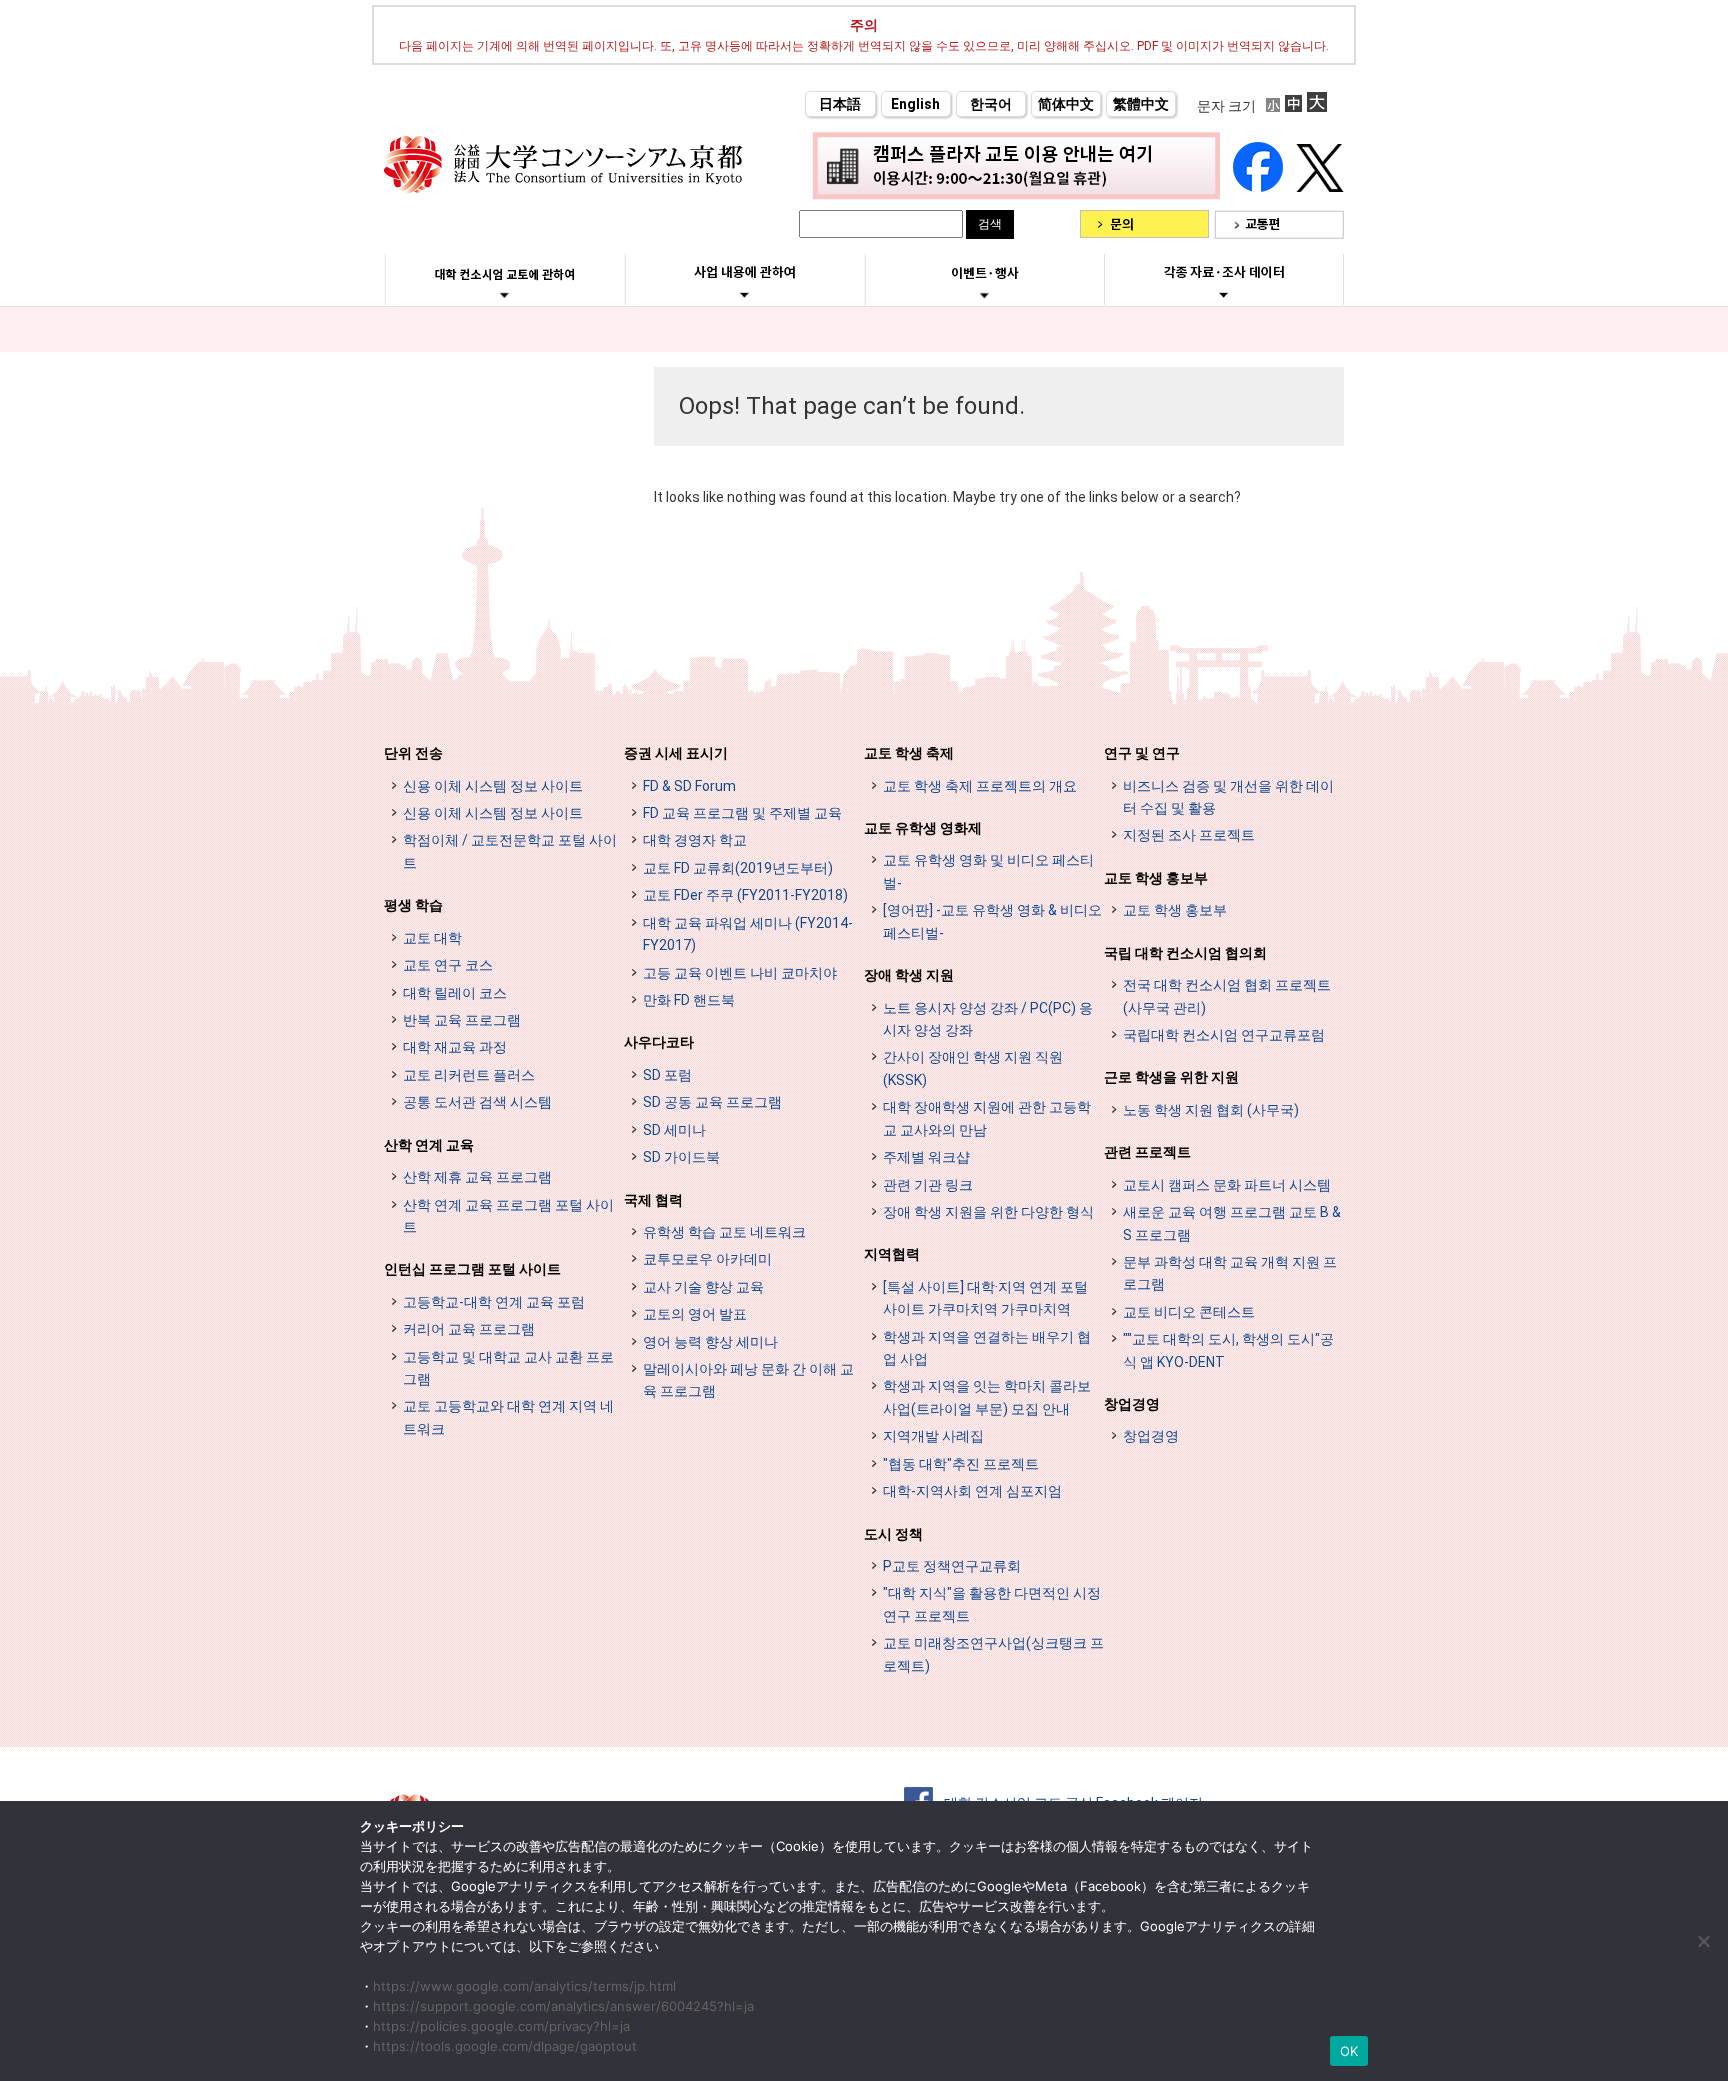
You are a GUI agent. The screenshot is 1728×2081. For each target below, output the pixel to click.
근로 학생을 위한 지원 (1171, 1077)
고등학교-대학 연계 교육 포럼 (494, 1302)
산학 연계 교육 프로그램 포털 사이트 (508, 1216)
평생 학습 (413, 905)
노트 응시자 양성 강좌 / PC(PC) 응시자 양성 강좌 (988, 1019)
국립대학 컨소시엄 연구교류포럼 (1224, 1035)
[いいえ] (1703, 1941)
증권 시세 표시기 (676, 753)
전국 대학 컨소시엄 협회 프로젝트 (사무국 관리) (1227, 996)
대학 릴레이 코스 (455, 993)
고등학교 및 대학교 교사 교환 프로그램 (508, 1368)
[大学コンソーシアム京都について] (504, 295)
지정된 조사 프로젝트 (1189, 835)
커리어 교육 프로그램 (469, 1329)
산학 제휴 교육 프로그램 (477, 1177)
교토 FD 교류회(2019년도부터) (738, 868)
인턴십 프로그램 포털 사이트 (472, 1269)
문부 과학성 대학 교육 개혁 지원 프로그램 (1230, 1273)
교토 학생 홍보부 (1156, 878)
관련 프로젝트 (1147, 1152)
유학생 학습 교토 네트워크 (724, 1232)
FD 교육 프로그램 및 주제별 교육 (742, 813)
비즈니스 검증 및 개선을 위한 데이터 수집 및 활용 (1228, 797)
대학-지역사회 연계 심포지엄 (972, 1491)
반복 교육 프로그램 (462, 1020)
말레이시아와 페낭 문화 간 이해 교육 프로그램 (748, 1380)
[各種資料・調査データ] (1224, 294)
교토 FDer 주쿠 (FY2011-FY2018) (745, 895)
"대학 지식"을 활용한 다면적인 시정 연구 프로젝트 (992, 1604)
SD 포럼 (667, 1075)
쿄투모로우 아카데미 (707, 1259)
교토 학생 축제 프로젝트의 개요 (980, 786)
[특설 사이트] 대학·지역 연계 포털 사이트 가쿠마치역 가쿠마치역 (985, 1298)
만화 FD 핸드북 (689, 1000)
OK (1349, 2051)
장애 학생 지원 (909, 975)
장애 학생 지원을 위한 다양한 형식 (988, 1212)
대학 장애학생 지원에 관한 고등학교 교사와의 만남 (987, 1118)
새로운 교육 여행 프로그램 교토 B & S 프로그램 (1232, 1223)
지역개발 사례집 (933, 1436)
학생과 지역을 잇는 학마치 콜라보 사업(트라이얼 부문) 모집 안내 (987, 1397)
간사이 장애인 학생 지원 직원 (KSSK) (973, 1068)
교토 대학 (432, 938)
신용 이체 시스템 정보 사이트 (493, 786)
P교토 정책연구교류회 (952, 1566)
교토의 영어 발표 (695, 1314)
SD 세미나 (674, 1130)
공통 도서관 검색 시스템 (477, 1102)
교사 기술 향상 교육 (703, 1287)
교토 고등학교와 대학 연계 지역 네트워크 (508, 1417)
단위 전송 (413, 753)
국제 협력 (653, 1200)
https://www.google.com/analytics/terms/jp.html (524, 1986)
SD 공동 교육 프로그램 (712, 1102)
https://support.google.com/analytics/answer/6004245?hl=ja (563, 2006)
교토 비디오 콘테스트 (1189, 1312)
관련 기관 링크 (928, 1185)
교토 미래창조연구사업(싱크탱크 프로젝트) (993, 1654)
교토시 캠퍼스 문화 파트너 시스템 (1227, 1185)
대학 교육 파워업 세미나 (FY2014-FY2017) (748, 934)
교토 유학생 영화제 (923, 828)
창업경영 (1132, 1404)
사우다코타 (659, 1042)
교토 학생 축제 (909, 753)
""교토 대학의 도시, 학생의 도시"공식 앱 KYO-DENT (1228, 1350)
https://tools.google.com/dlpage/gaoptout (505, 2046)
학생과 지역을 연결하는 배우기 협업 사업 (987, 1348)
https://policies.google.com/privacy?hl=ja (501, 2026)
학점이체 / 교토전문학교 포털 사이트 (510, 851)
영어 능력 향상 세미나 (710, 1342)
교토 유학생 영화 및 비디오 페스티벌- (988, 871)
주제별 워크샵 (926, 1157)
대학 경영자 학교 (695, 840)
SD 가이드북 (681, 1157)
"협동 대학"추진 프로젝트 (961, 1464)
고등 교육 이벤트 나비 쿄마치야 (740, 973)
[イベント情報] (984, 295)
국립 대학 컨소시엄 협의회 (1185, 953)
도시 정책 (893, 1534)
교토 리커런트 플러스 (469, 1075)
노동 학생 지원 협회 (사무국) (1211, 1110)
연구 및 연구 (1142, 753)
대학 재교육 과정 (455, 1047)
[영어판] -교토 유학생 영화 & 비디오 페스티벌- (992, 921)
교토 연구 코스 (448, 965)
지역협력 (892, 1254)
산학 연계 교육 (429, 1145)
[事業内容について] (744, 294)
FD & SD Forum (689, 786)
